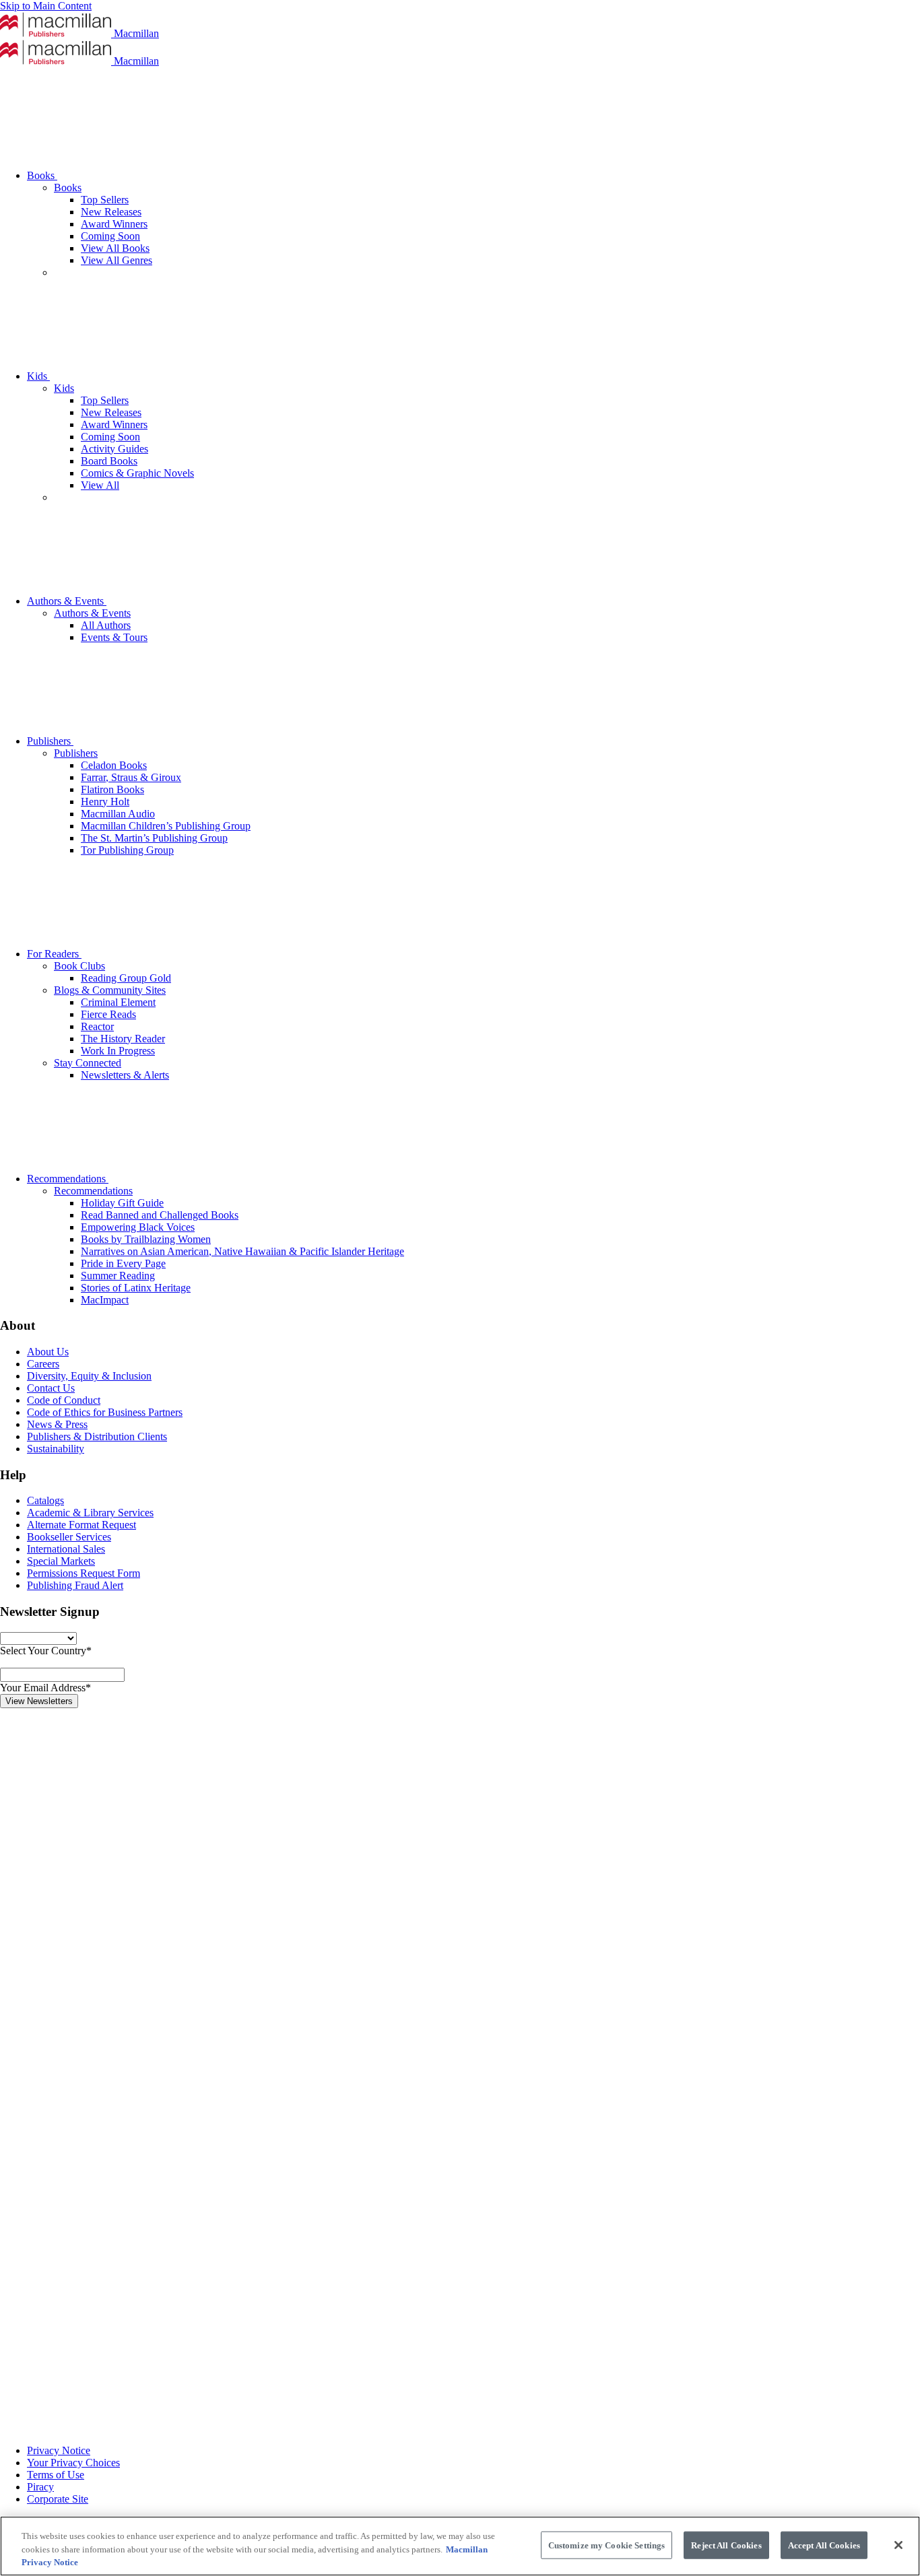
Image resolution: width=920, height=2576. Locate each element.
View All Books (115, 248)
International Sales (66, 1549)
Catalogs (45, 1500)
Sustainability (56, 1449)
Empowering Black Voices (138, 1227)
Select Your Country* (46, 1651)
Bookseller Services (69, 1537)
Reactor (97, 1026)
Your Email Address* (45, 1688)
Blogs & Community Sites (110, 990)
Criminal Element (118, 1002)
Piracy (40, 2487)
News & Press (57, 1424)
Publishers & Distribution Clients (97, 1436)
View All (100, 485)
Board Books (109, 461)
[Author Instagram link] (101, 1909)
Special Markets (61, 1561)
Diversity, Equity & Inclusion (89, 1376)
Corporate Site (58, 2499)
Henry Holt (105, 802)
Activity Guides (114, 449)
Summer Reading (118, 1276)
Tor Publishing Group (127, 850)
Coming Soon (110, 236)
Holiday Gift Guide (122, 1203)
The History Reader (123, 1039)
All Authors (106, 625)
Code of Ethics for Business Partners (105, 1412)
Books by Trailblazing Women (146, 1239)
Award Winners (114, 224)
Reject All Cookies (726, 2545)
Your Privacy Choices (73, 2463)
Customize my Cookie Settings (607, 2545)
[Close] (898, 2545)
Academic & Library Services (90, 1513)
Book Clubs (79, 966)
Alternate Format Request (81, 1525)
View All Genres (117, 260)
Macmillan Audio (118, 814)
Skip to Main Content (46, 6)
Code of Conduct (64, 1400)
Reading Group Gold (126, 978)
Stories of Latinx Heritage (136, 1288)
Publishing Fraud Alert (75, 1585)
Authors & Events (67, 601)
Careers (43, 1364)
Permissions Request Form (84, 1573)
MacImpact (105, 1300)
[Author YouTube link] (101, 2324)
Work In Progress (118, 1051)
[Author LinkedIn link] (101, 2013)
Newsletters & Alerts (125, 1075)
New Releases (111, 212)
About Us (48, 1352)
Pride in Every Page (123, 1263)
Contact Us (51, 1388)
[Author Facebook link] (101, 2116)
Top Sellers (105, 200)
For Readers (54, 954)
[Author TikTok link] (101, 1805)
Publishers (50, 741)
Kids (38, 376)
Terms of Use (56, 2475)
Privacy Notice (59, 2450)
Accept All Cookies (824, 2545)
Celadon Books (114, 765)
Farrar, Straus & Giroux (131, 777)
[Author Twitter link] (101, 2428)
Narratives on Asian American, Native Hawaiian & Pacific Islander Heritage (242, 1251)
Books (42, 175)
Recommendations (68, 1179)
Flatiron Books (112, 789)
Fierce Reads (108, 1014)
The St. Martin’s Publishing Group (154, 838)
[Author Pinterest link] (101, 2220)
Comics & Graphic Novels (137, 473)
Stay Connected (88, 1063)
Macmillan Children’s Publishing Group (166, 826)
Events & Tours (114, 637)
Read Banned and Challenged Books (160, 1215)
